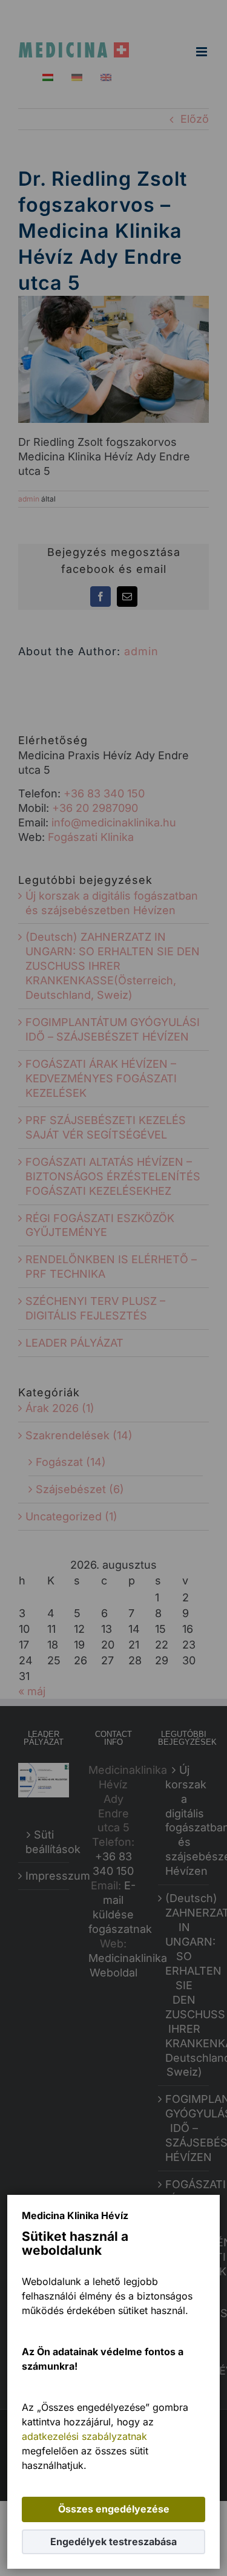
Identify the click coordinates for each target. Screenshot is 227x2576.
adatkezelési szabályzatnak (84, 2436)
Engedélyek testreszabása (113, 2542)
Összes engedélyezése (114, 2509)
